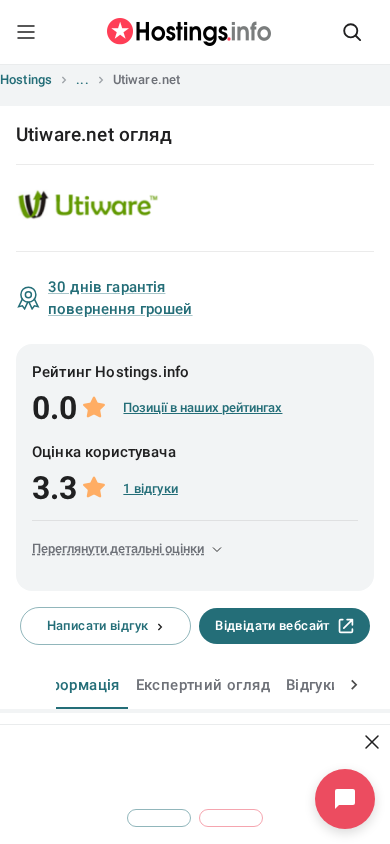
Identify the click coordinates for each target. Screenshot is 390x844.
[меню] (26, 32)
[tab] (77, 685)
